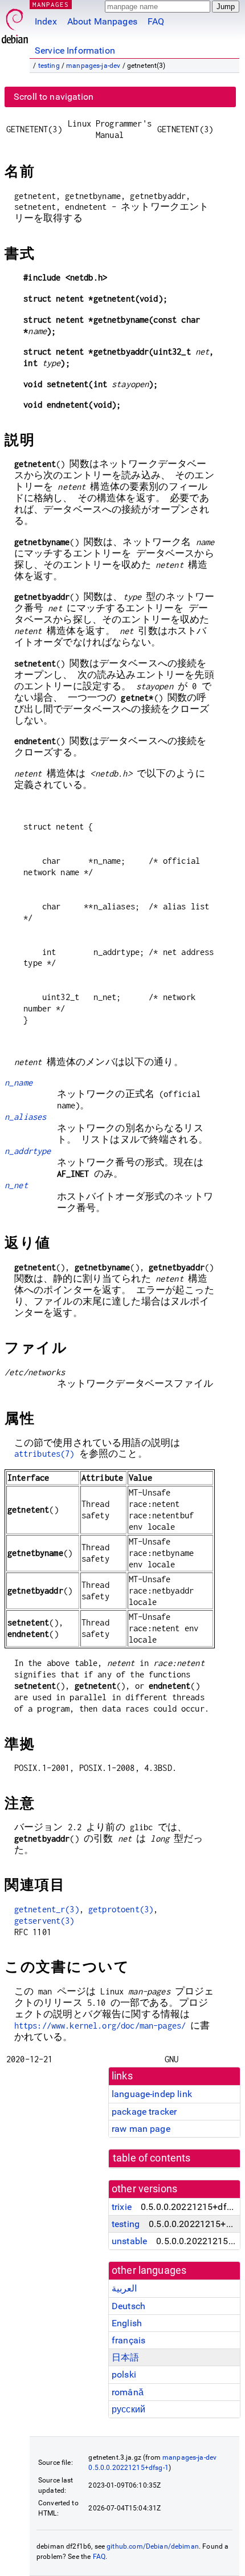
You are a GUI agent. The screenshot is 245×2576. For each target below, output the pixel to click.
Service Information (75, 50)
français (128, 2340)
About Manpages (102, 21)
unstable (129, 2241)
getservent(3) (44, 1921)
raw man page (141, 2129)
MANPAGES (51, 4)
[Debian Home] (15, 23)
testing (49, 66)
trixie (122, 2207)
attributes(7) (44, 1454)
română (128, 2392)
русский (128, 2409)
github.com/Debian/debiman (153, 2546)
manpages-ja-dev (93, 66)
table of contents (152, 2158)
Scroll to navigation (54, 97)
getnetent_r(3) (47, 1909)
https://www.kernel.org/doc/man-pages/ (100, 2026)
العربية (124, 2288)
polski (124, 2374)
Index (46, 21)
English (127, 2323)
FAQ (156, 21)
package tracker (144, 2112)
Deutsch (128, 2306)
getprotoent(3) (121, 1909)
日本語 (125, 2357)
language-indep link (152, 2094)
